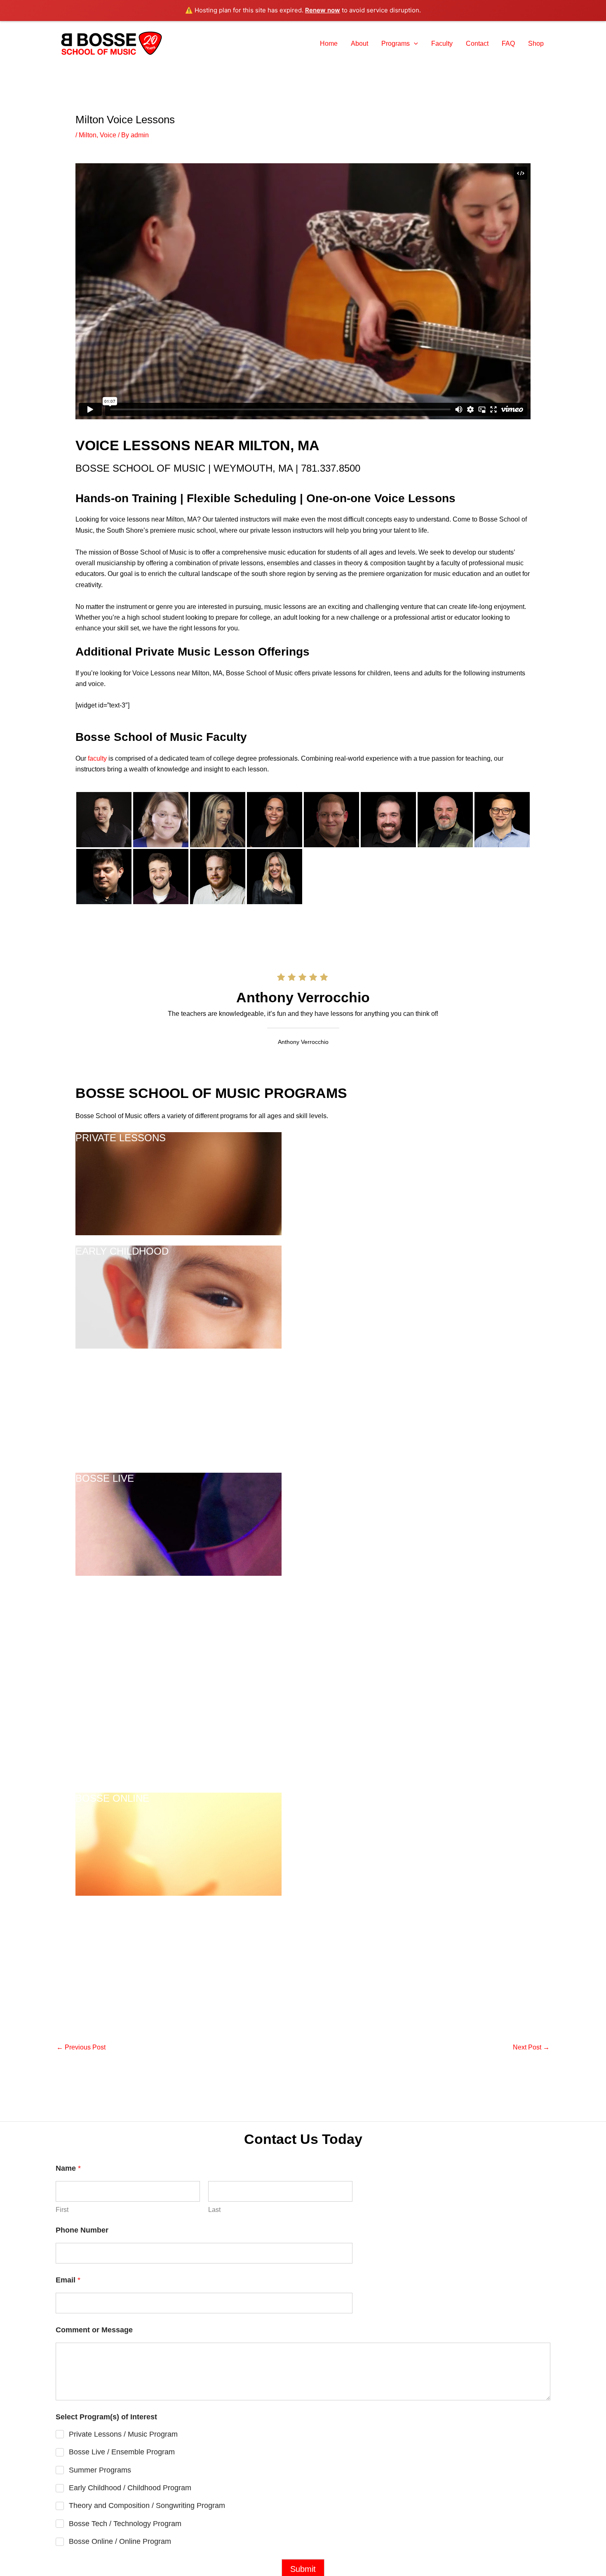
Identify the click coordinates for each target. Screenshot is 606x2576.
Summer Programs (100, 2470)
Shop (536, 43)
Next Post (531, 2047)
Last (214, 2210)
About (359, 43)
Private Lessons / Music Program (123, 2434)
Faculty (442, 43)
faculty (97, 758)
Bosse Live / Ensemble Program (122, 2452)
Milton (88, 135)
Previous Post (81, 2047)
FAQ (508, 43)
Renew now (323, 10)
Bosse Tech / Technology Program (125, 2524)
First (62, 2210)
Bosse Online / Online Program (120, 2541)
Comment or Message (94, 2330)
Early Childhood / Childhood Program (130, 2488)
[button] (414, 44)
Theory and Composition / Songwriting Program (147, 2505)
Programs (396, 43)
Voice (108, 135)
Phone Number (82, 2230)
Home (329, 43)
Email (68, 2280)
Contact (477, 43)
